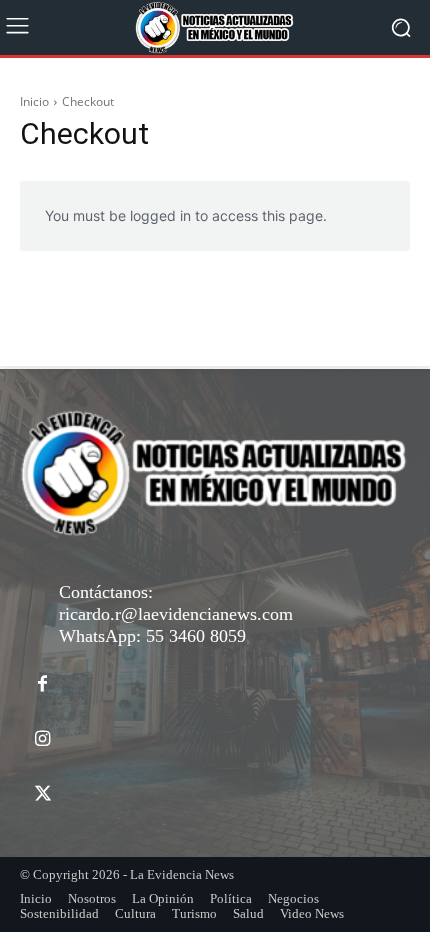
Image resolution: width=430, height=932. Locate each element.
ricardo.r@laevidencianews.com (176, 614)
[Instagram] (42, 739)
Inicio (34, 101)
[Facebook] (42, 684)
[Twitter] (42, 794)
